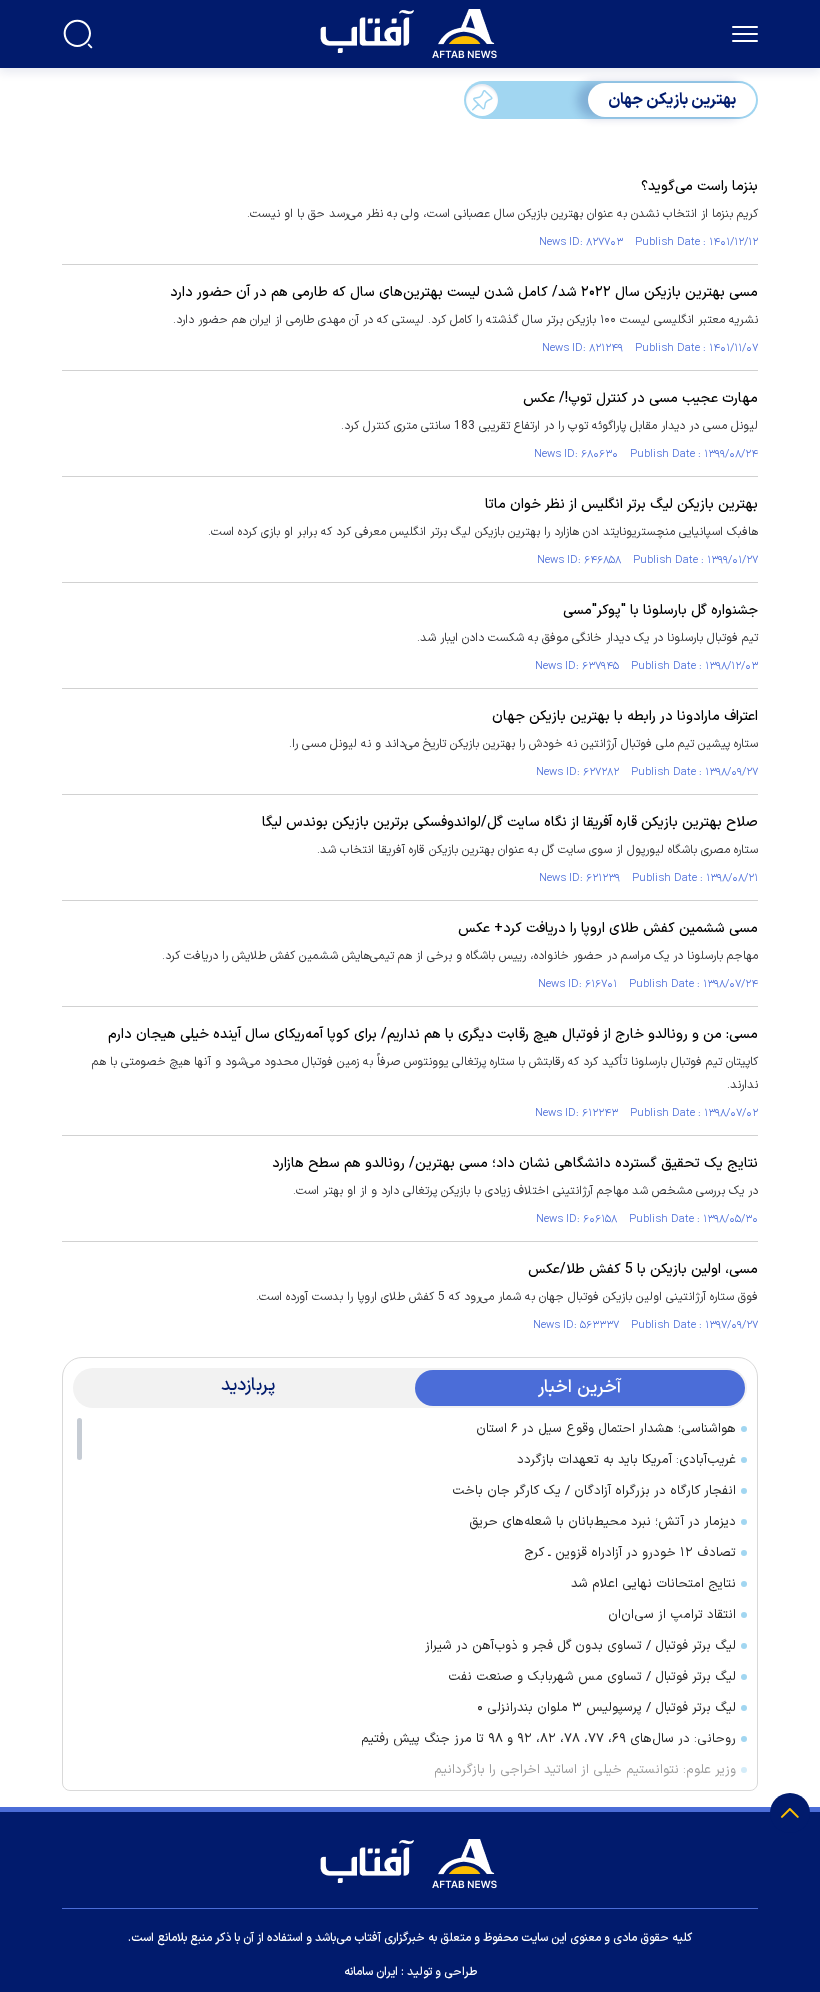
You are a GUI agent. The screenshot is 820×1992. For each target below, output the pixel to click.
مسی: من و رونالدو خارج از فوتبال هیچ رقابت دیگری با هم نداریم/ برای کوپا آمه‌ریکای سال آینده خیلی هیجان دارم (433, 1034)
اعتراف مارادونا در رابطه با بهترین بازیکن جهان (625, 716)
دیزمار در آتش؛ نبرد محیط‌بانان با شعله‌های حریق (602, 1522)
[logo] (413, 31)
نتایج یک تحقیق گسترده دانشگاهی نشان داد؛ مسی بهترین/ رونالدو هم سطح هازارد (515, 1163)
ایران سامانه (371, 1972)
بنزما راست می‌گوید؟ (699, 186)
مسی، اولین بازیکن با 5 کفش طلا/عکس (643, 1269)
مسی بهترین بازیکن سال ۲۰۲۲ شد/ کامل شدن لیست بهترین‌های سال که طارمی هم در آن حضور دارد (464, 292)
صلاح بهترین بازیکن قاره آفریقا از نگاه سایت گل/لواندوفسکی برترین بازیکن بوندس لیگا (510, 822)
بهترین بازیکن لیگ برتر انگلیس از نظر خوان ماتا (621, 504)
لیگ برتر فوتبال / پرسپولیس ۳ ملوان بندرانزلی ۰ (606, 1708)
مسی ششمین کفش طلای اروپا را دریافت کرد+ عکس (608, 928)
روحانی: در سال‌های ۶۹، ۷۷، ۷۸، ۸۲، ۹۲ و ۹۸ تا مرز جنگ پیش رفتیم (548, 1739)
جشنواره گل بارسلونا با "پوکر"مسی (660, 610)
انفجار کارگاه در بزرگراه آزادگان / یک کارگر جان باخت (594, 1491)
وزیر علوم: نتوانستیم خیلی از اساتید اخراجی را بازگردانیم (585, 1770)
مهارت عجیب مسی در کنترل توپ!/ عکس (640, 398)
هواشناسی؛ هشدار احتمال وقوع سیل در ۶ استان (606, 1429)
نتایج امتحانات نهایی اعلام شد (653, 1584)
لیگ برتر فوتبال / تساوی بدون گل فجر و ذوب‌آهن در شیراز (580, 1646)
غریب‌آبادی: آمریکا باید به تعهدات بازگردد (626, 1460)
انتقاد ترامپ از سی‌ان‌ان (672, 1615)
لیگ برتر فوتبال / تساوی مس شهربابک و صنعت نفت (592, 1677)
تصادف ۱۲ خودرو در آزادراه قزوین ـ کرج (630, 1553)
